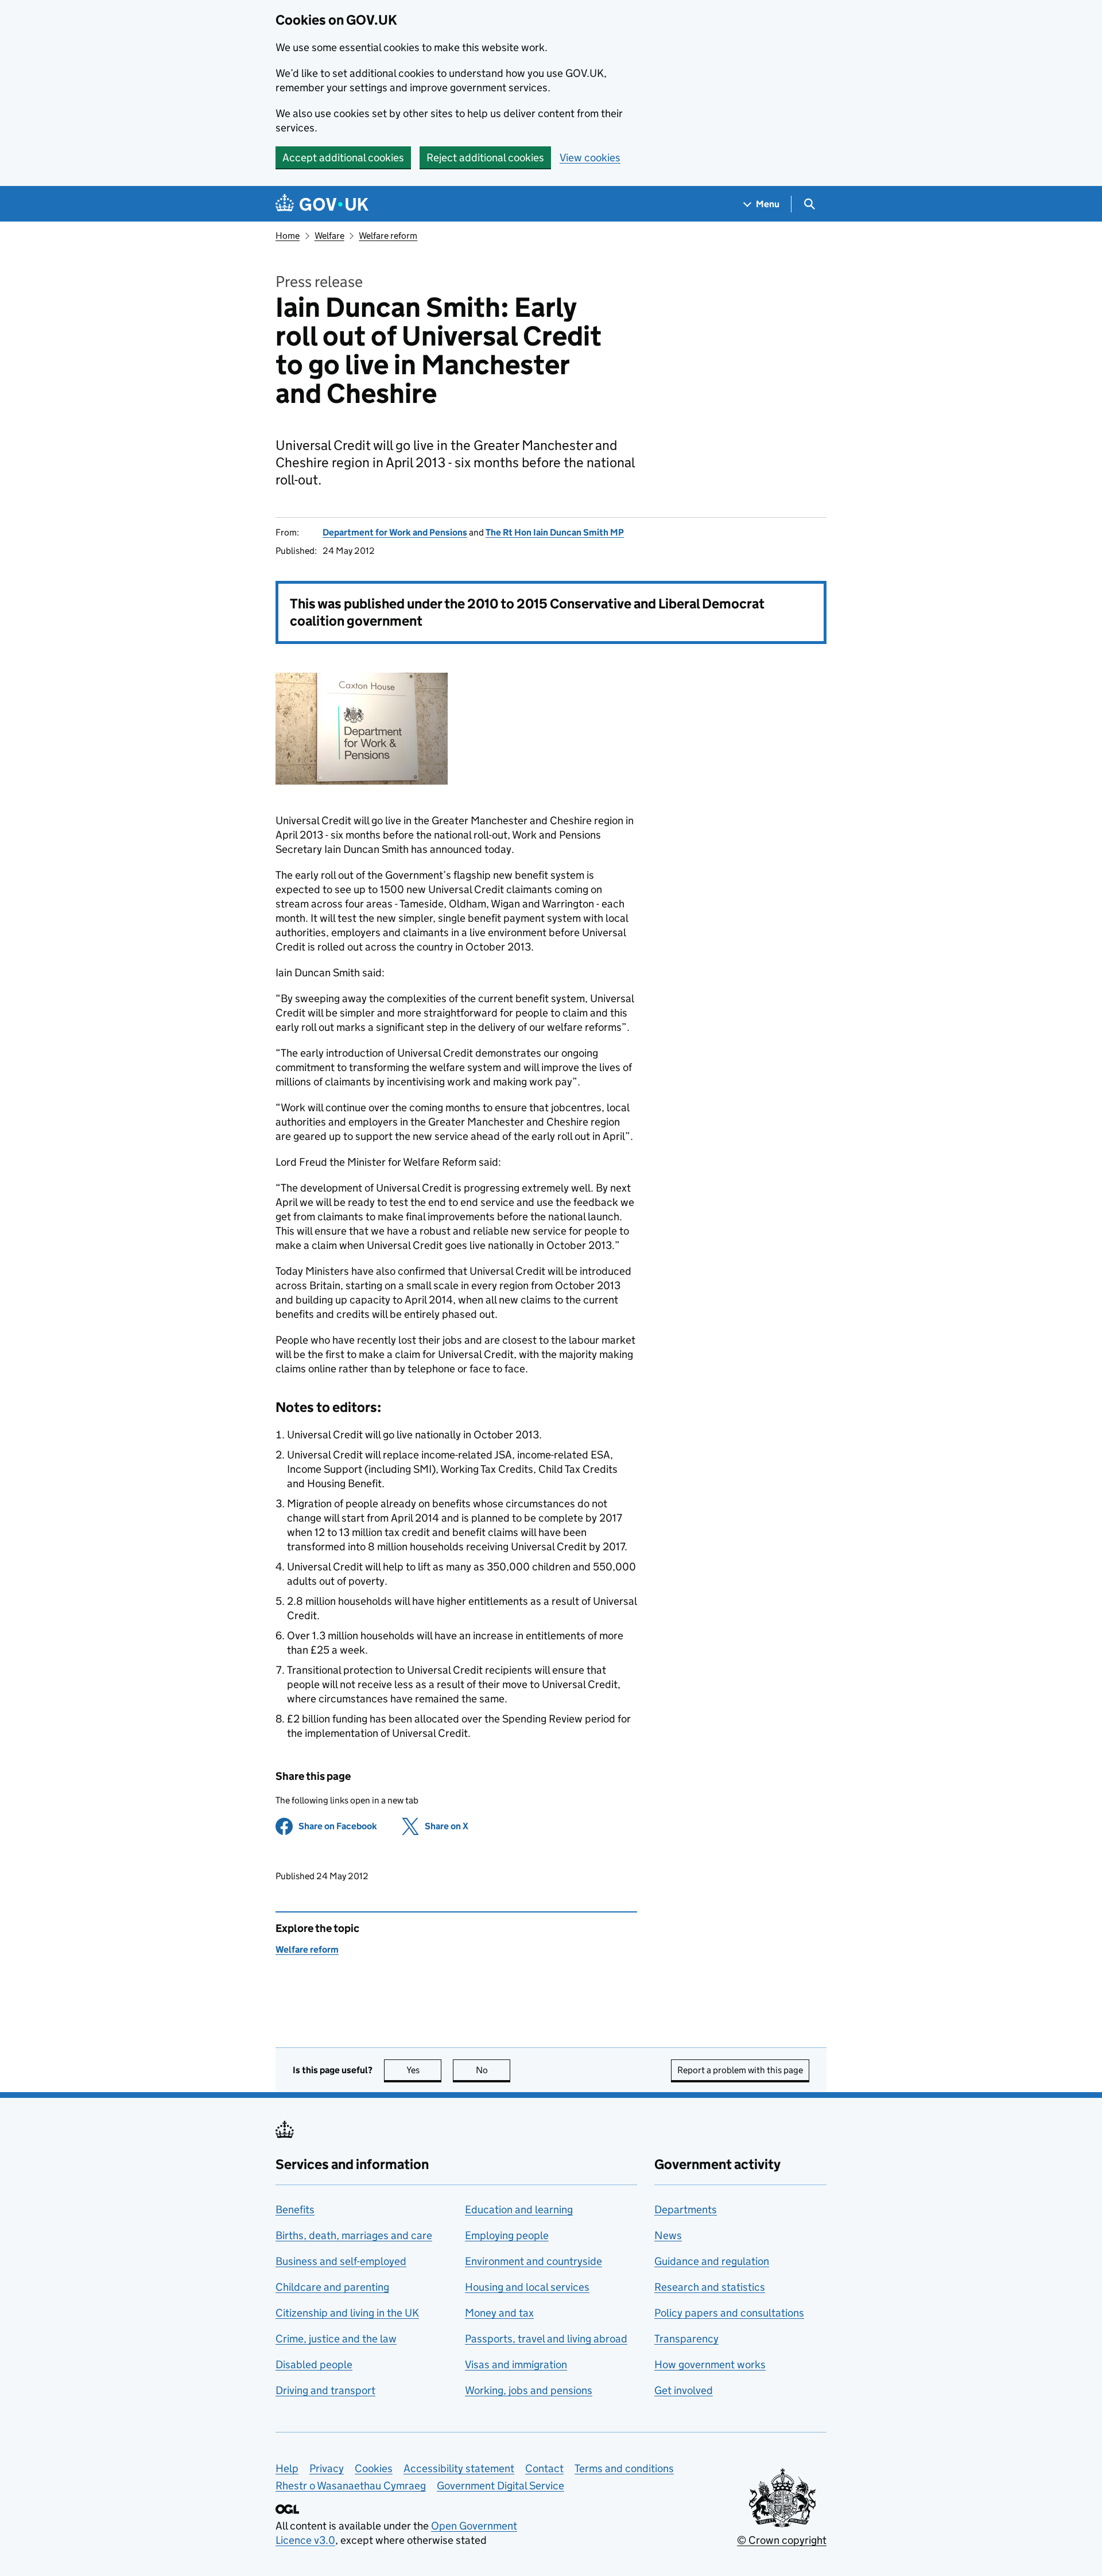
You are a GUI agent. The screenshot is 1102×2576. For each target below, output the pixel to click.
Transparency (686, 2339)
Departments (686, 2210)
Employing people (507, 2235)
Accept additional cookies (343, 158)
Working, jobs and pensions (529, 2390)
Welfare (329, 236)
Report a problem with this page (740, 2070)
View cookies (590, 158)
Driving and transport (325, 2390)
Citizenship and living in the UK (347, 2313)
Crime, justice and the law (336, 2339)
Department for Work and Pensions (395, 532)
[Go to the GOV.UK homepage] (322, 204)
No (493, 2070)
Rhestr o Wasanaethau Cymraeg (351, 2486)
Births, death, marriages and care (354, 2235)
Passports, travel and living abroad (546, 2339)
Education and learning (519, 2210)
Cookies (374, 2468)
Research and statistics (710, 2287)
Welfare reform (388, 236)
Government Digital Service (500, 2486)
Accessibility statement (459, 2468)
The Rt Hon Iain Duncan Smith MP (555, 532)
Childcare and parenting (332, 2287)
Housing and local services (527, 2287)
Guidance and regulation (712, 2261)
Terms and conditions (624, 2468)
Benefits (295, 2210)
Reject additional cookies (485, 158)
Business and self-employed (341, 2261)
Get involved (684, 2390)
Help (287, 2468)
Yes (424, 2070)
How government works (710, 2364)
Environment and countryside (533, 2261)
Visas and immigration (516, 2364)
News (668, 2235)
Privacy (327, 2468)
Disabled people (314, 2364)
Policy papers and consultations (729, 2313)
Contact (544, 2468)
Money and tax (499, 2313)
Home (288, 236)
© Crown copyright (782, 2540)
